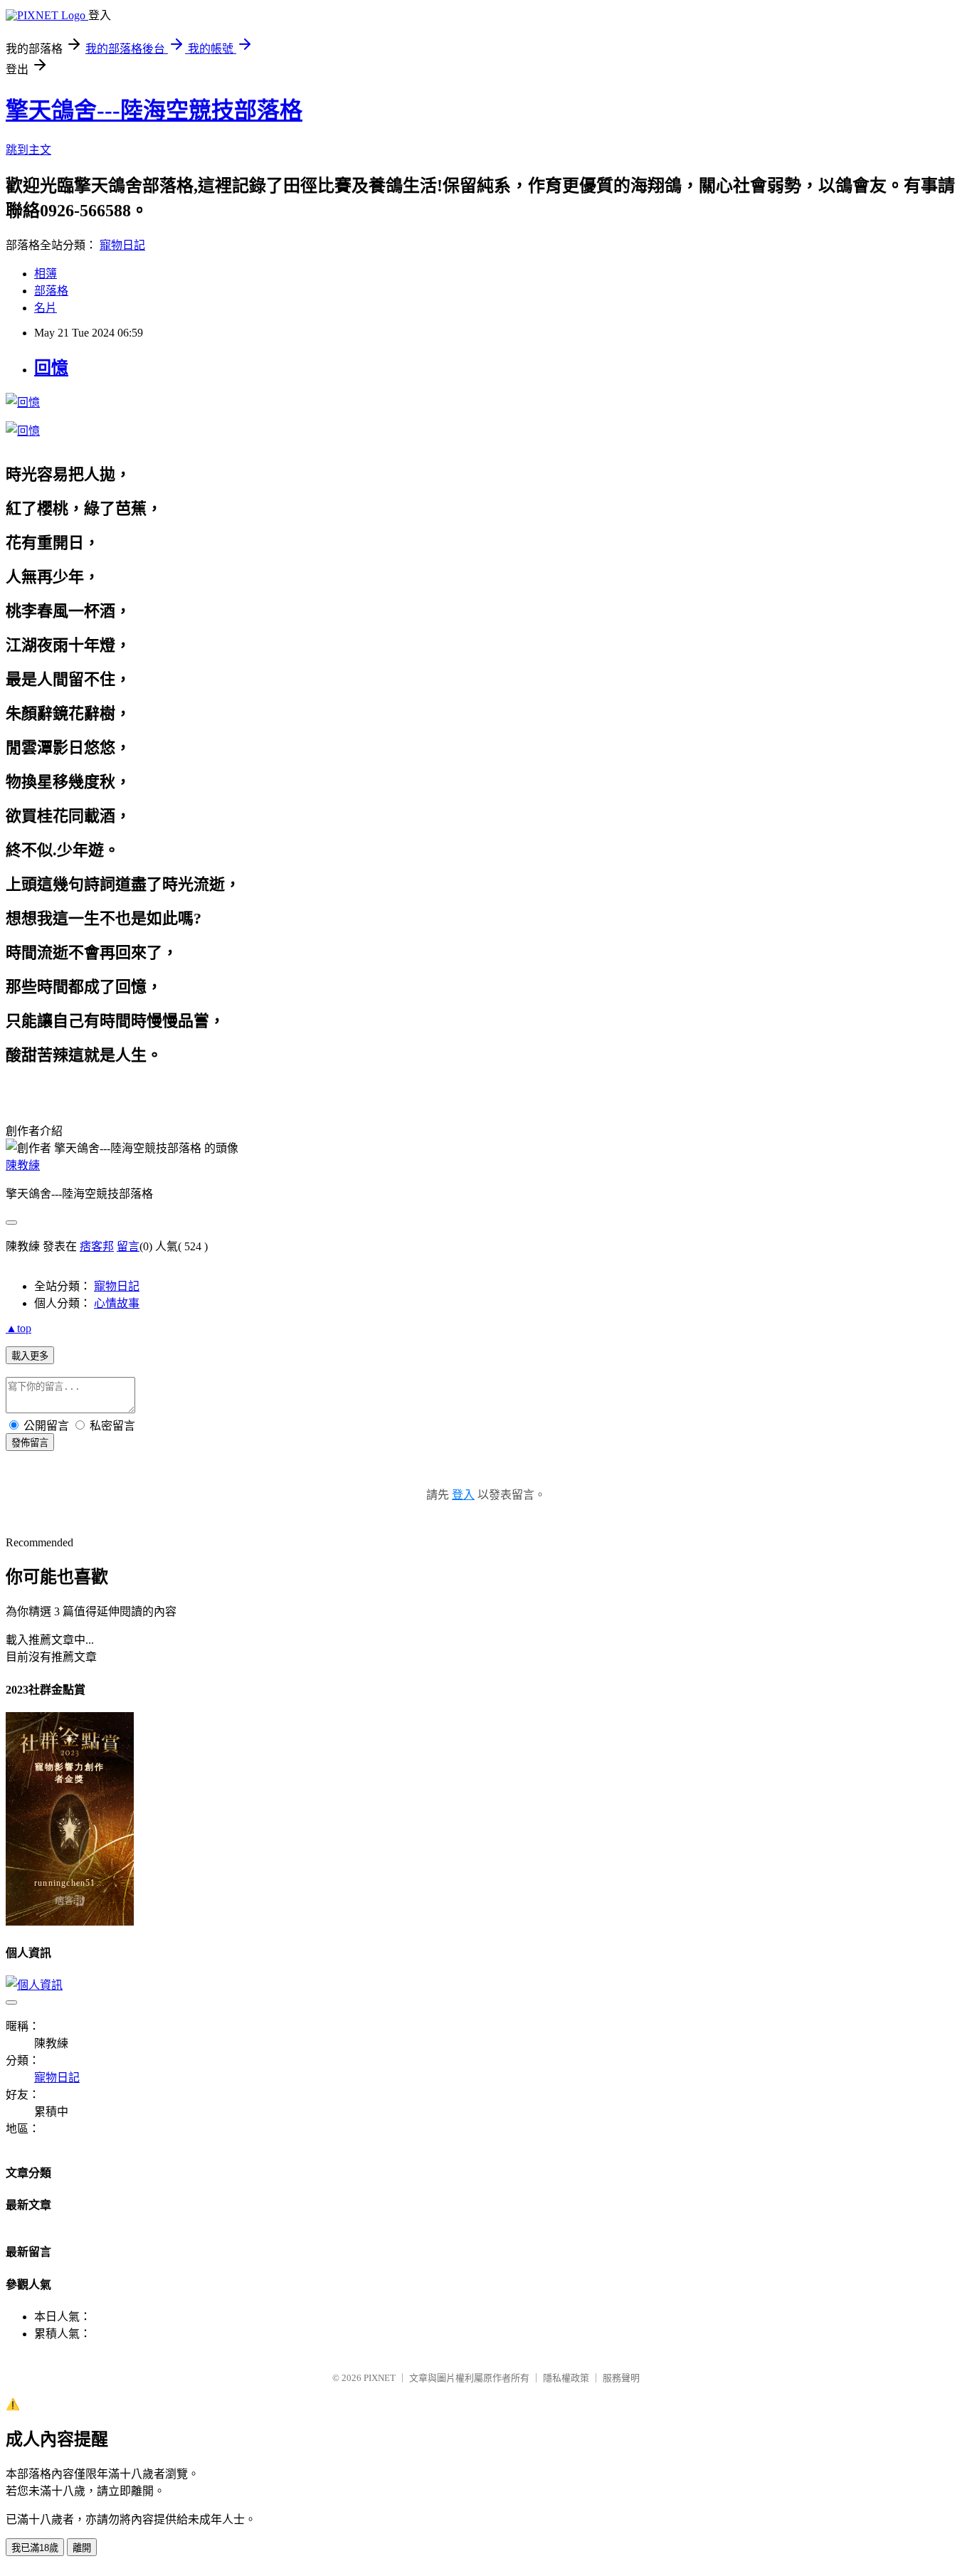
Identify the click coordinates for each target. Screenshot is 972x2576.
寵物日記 (122, 245)
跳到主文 (28, 150)
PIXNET (380, 2378)
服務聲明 (621, 2378)
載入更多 (30, 1356)
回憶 (51, 368)
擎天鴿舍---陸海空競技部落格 (154, 110)
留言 (128, 1246)
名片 (46, 308)
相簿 (46, 274)
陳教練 (23, 1165)
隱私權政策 (566, 2378)
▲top (19, 1328)
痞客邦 (97, 1246)
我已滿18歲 (35, 2548)
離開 (82, 2548)
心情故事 (117, 1303)
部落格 (51, 291)
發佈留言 (30, 1443)
